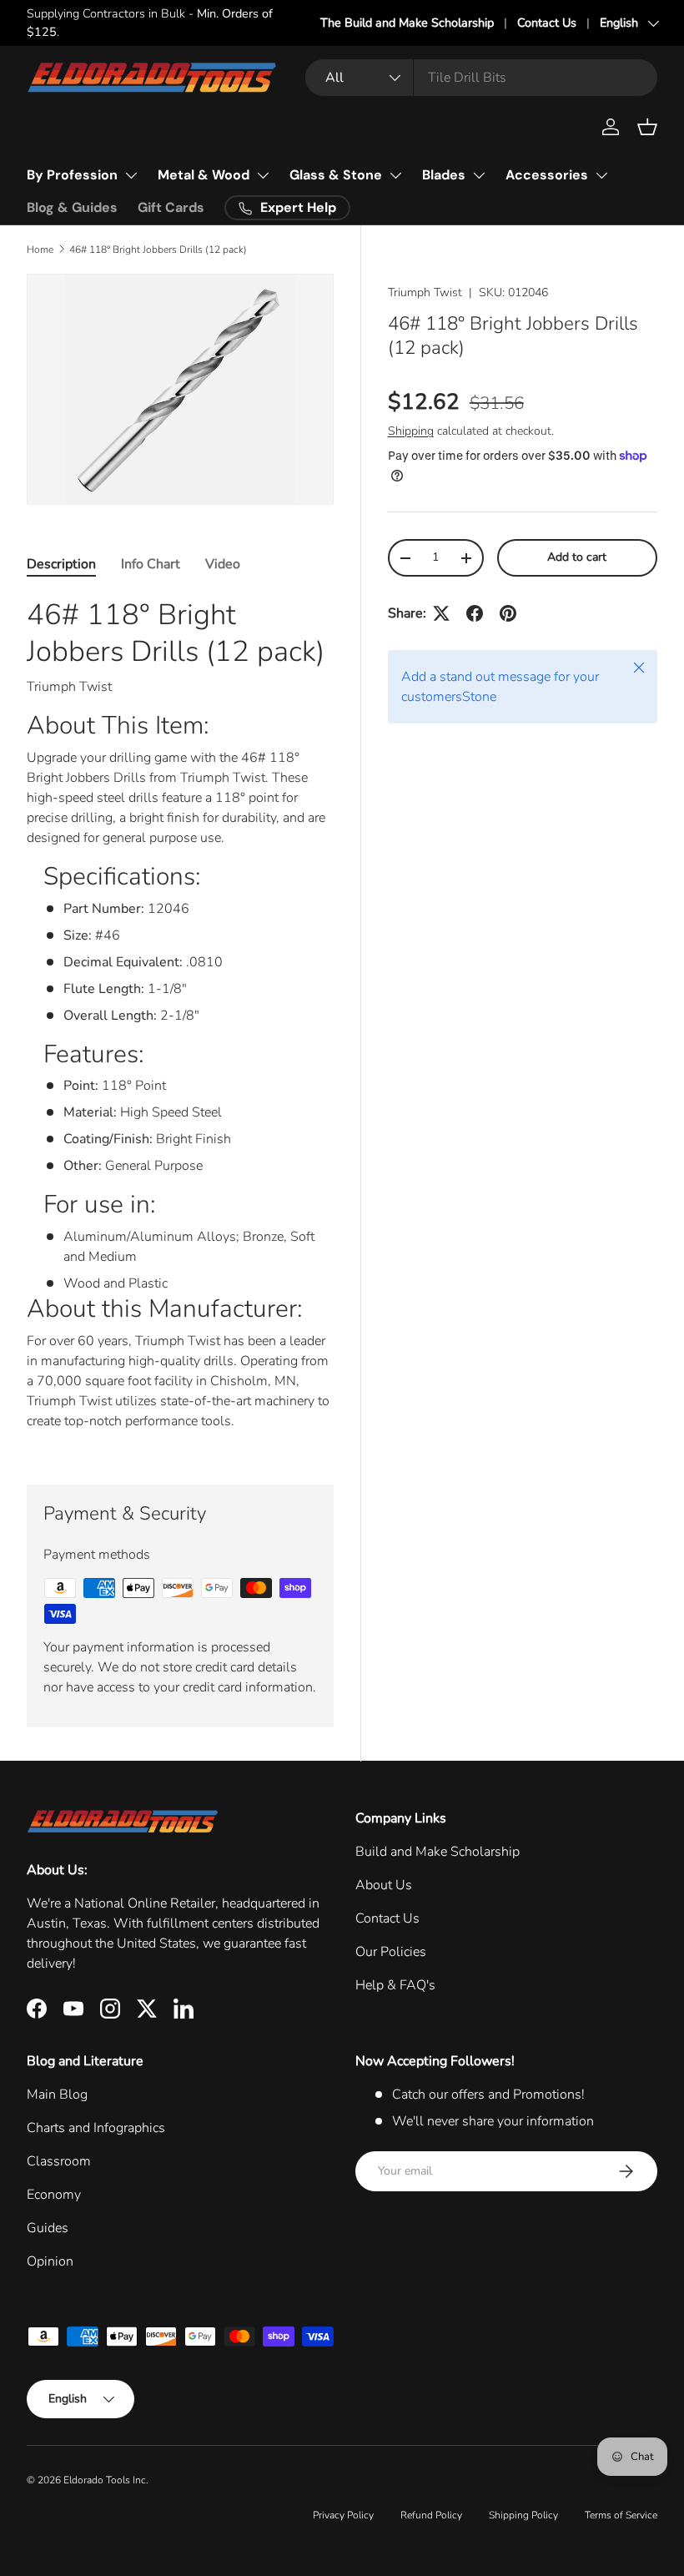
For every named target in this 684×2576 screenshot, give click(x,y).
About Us (384, 1885)
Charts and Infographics (96, 2128)
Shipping (411, 431)
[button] (647, 127)
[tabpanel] (180, 1021)
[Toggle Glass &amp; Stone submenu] (395, 175)
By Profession (72, 175)
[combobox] (481, 78)
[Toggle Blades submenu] (479, 175)
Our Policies (391, 1952)
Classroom (59, 2161)
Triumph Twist (425, 292)
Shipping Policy (523, 2515)
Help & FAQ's (395, 1985)
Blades (444, 175)
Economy (54, 2195)
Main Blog (57, 2095)
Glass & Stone (336, 175)
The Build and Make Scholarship (407, 23)
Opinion (50, 2261)
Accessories (547, 175)
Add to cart (577, 557)
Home (40, 250)
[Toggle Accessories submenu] (601, 175)
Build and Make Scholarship (438, 1852)
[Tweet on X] (441, 613)
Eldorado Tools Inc (105, 2480)
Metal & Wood (204, 175)
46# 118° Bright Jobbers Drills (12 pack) (158, 250)
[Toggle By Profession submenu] (131, 175)
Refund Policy (431, 2515)
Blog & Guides (72, 207)
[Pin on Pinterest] (508, 613)
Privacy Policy (343, 2515)
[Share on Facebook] (475, 613)
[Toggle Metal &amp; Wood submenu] (263, 175)
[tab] (61, 564)
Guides (48, 2228)
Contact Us (547, 23)
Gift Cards (171, 207)
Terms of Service (621, 2515)
